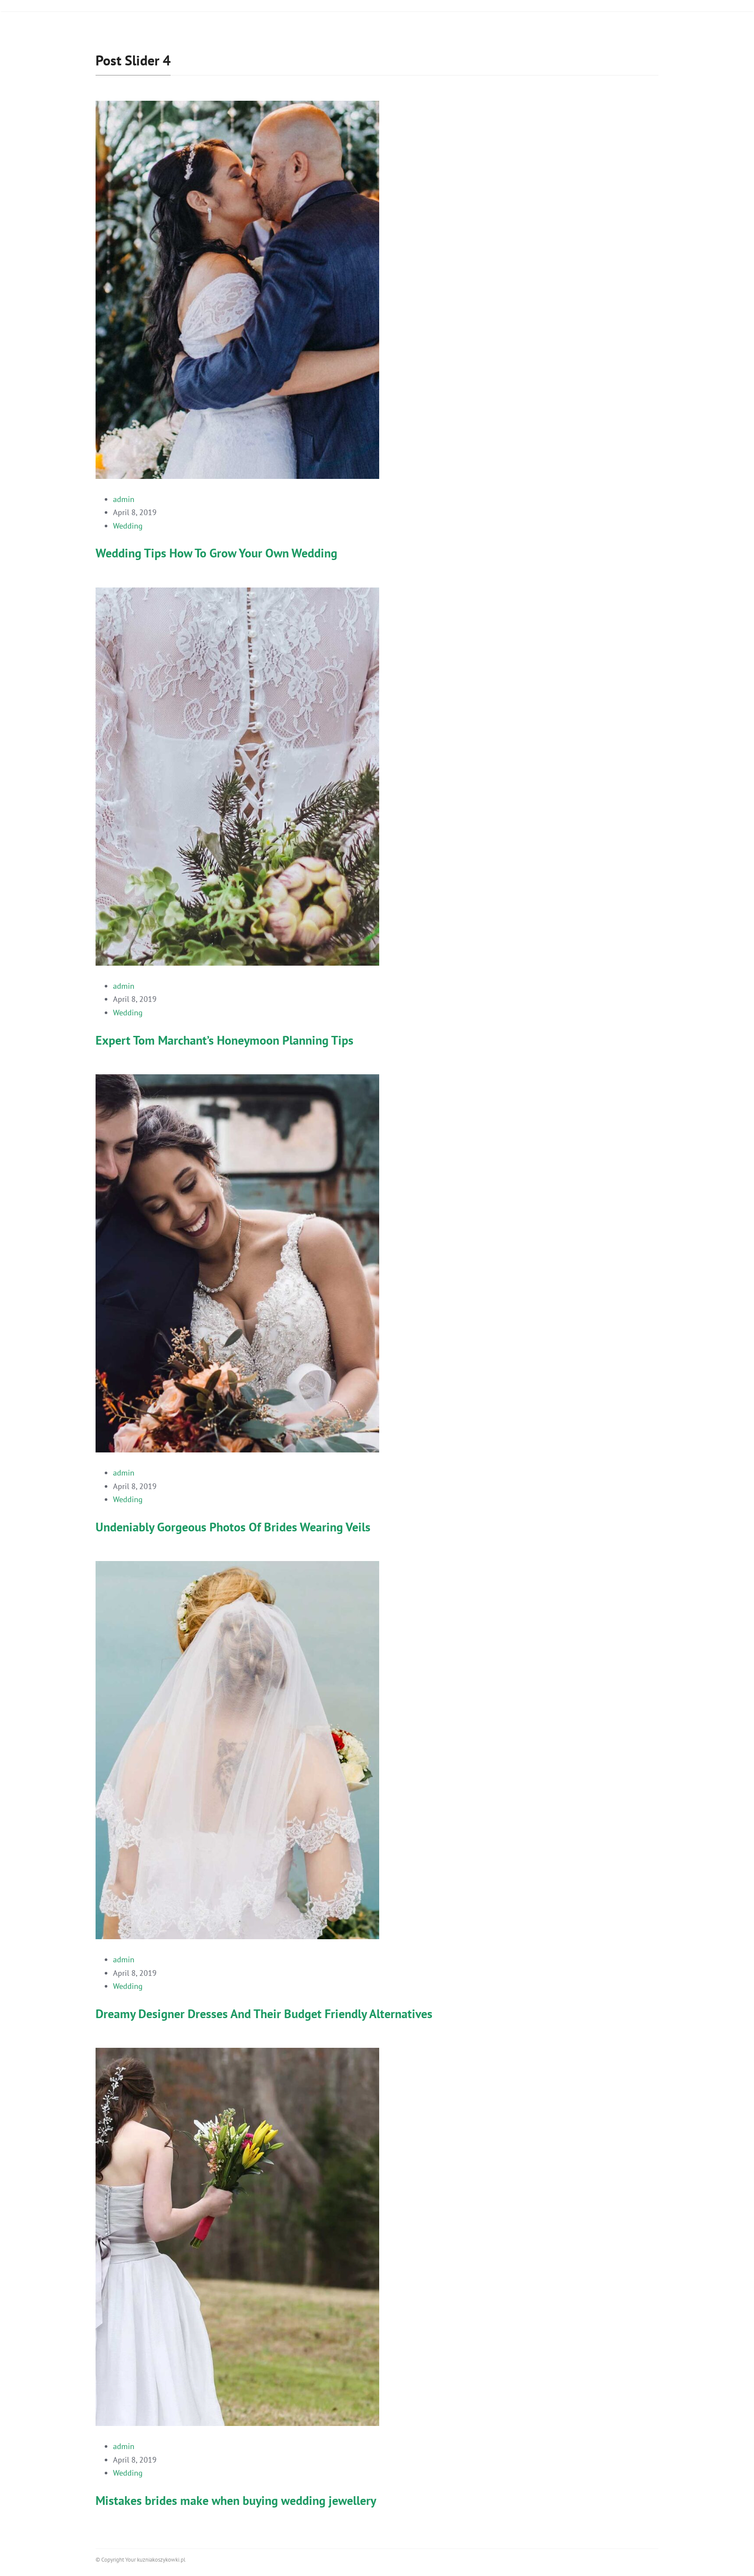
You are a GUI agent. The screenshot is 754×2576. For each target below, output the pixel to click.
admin (124, 499)
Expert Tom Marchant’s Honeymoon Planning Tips (224, 1040)
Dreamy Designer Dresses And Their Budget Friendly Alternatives (264, 2014)
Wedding (128, 526)
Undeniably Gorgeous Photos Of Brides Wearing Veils (233, 1527)
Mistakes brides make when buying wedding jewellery (236, 2500)
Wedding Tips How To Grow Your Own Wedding (216, 553)
